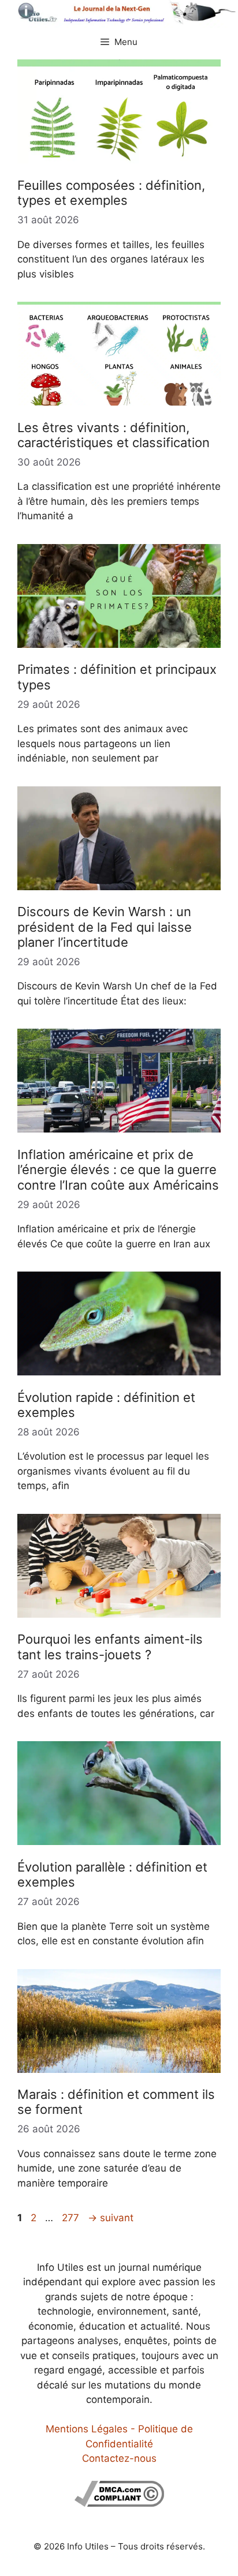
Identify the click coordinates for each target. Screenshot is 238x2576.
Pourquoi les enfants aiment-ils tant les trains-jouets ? (110, 1647)
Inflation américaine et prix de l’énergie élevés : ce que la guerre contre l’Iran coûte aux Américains (118, 1170)
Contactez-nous (119, 2458)
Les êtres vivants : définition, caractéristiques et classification (114, 435)
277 (72, 2218)
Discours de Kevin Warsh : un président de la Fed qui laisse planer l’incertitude (105, 927)
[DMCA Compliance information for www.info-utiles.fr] (119, 2503)
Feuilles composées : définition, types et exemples (111, 193)
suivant (111, 2218)
